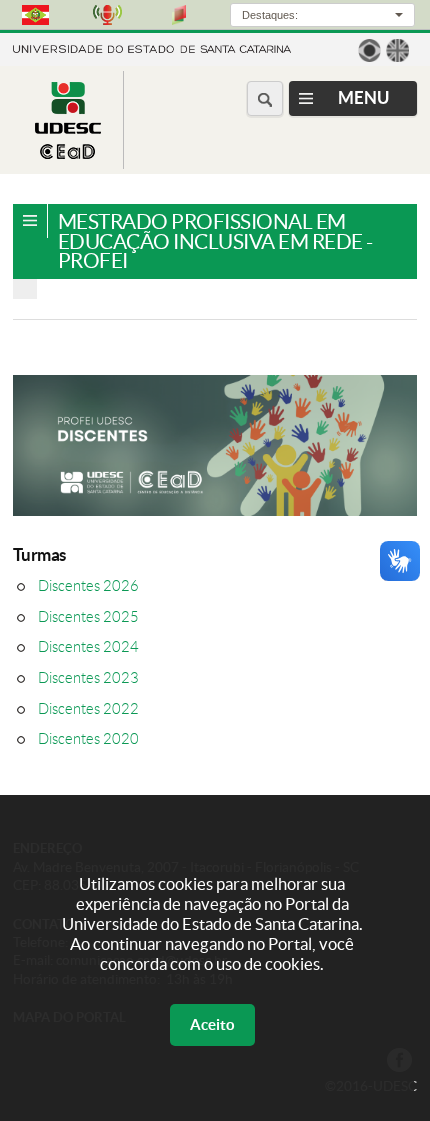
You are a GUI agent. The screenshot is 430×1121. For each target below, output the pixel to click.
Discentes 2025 (88, 617)
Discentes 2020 (88, 739)
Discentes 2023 (88, 678)
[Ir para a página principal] (68, 153)
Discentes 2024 (88, 647)
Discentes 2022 (88, 709)
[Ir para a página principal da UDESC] (152, 47)
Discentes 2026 (88, 586)
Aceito (212, 1024)
